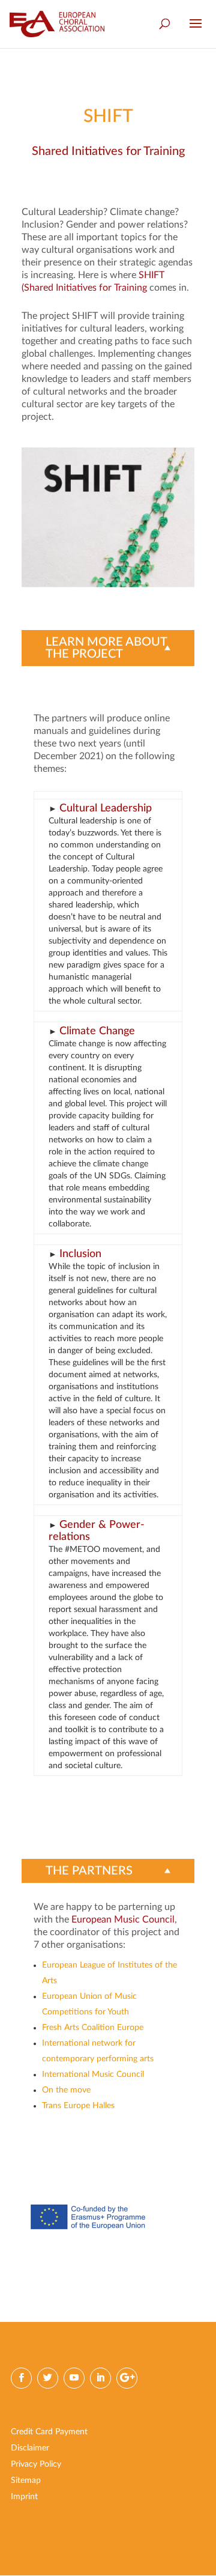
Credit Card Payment (49, 2432)
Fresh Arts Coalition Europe (93, 2028)
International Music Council (93, 2074)
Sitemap (26, 2481)
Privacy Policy (36, 2464)
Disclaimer (30, 2448)
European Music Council (123, 1920)
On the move (66, 2090)
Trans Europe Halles (78, 2106)
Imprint (24, 2497)
